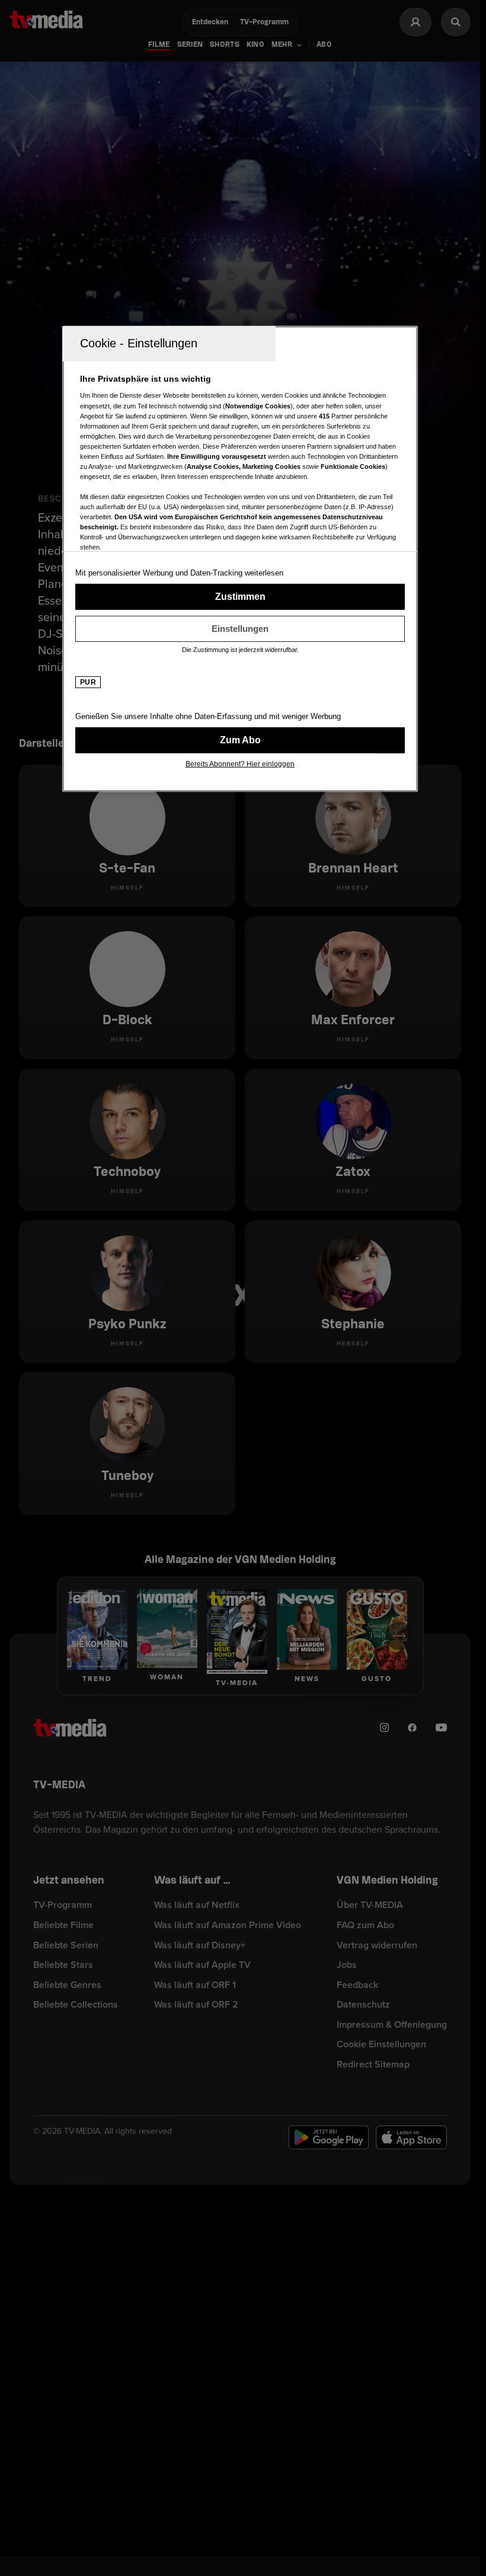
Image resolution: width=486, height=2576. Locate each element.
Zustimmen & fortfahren (240, 597)
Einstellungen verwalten (240, 629)
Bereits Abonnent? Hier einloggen (240, 764)
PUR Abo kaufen (240, 740)
